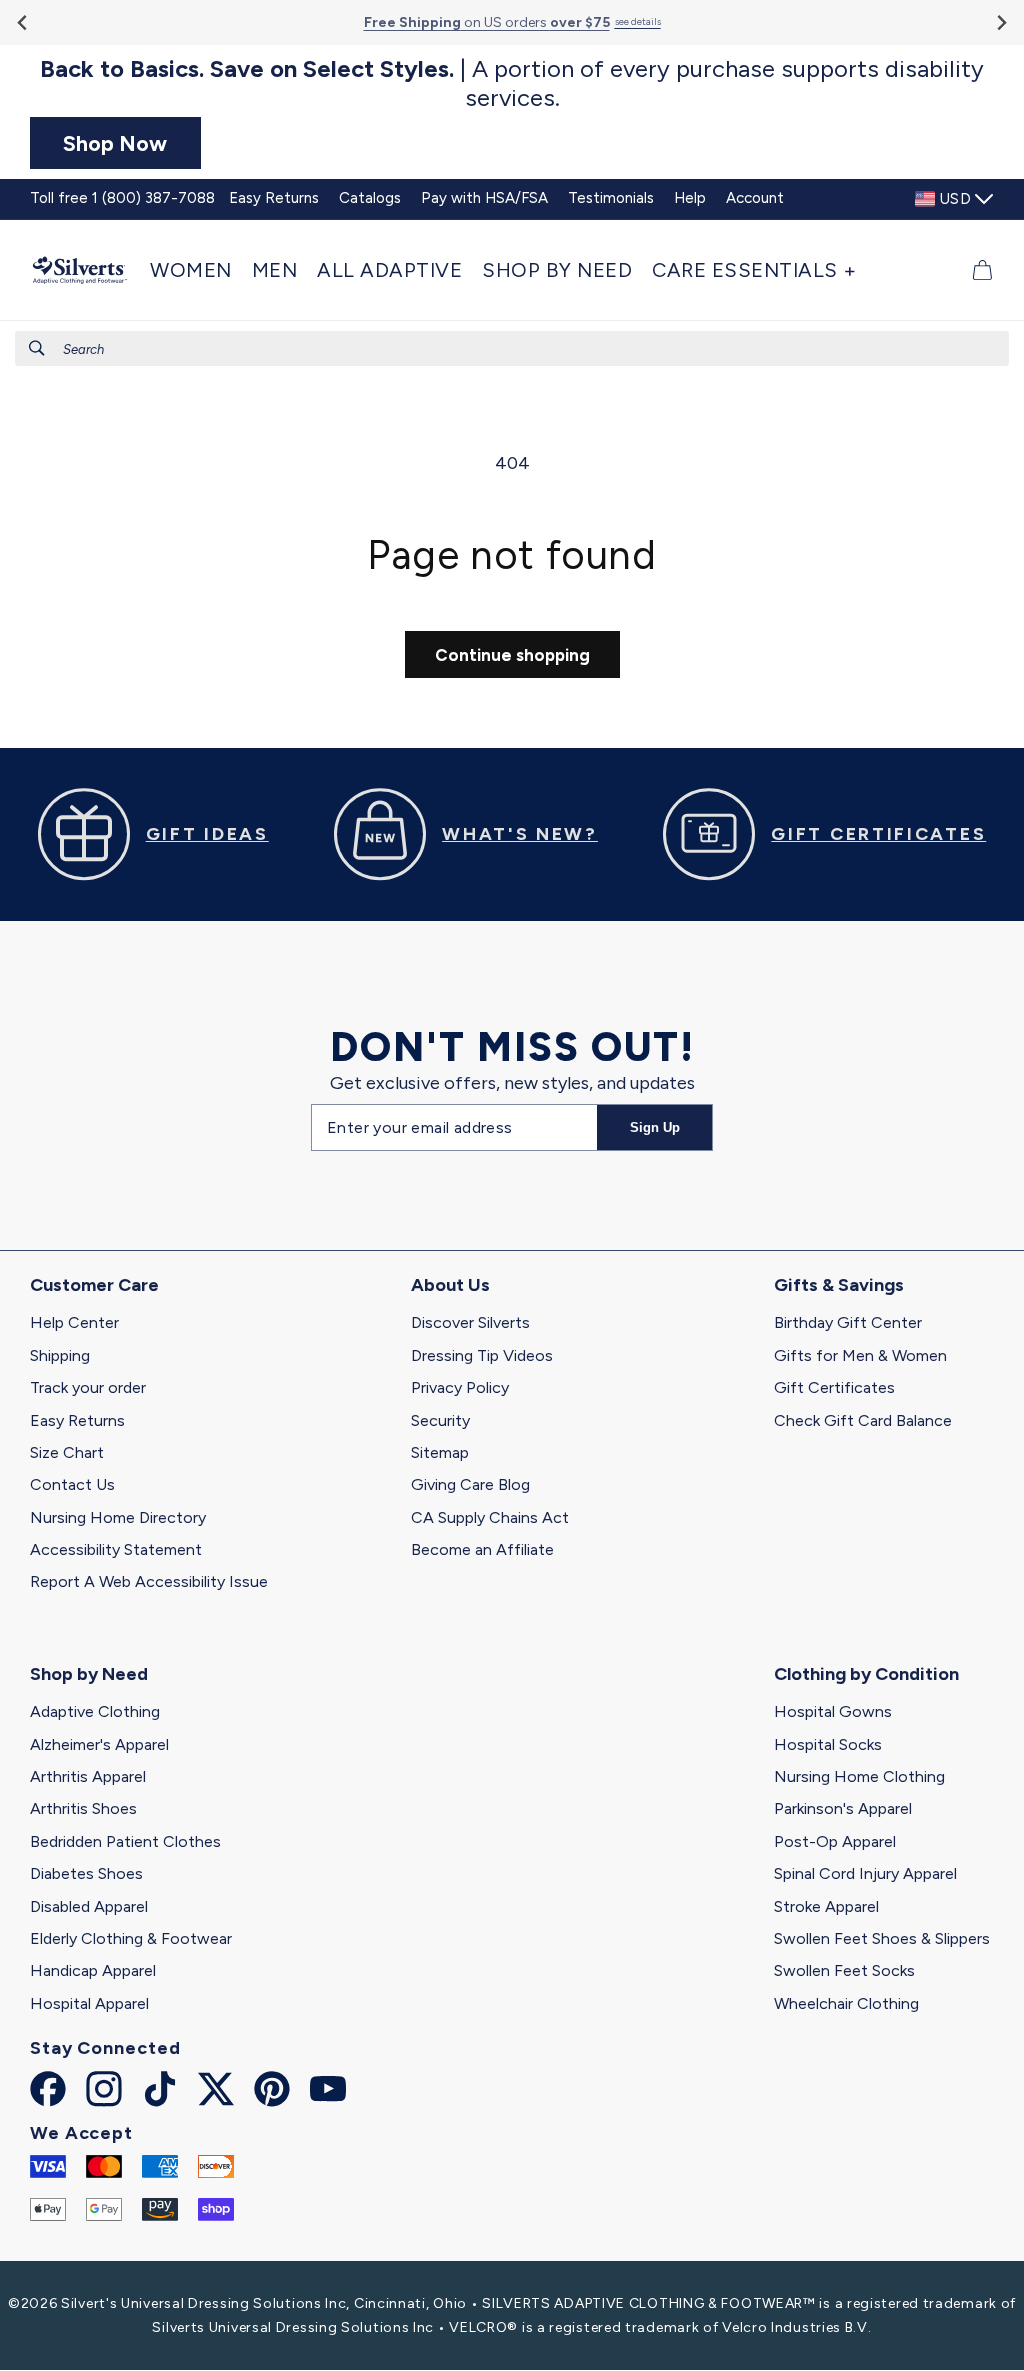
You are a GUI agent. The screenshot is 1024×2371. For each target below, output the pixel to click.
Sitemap (440, 1452)
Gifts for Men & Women (860, 1355)
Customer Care (94, 1285)
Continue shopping (512, 655)
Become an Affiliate (482, 1549)
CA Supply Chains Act (490, 1517)
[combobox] (512, 348)
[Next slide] (1000, 22)
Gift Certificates (834, 1387)
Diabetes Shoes (86, 1873)
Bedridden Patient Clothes (125, 1841)
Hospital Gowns (833, 1711)
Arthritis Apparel (88, 1776)
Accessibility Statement (116, 1549)
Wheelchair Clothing (846, 2003)
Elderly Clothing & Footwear (131, 1938)
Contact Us (72, 1484)
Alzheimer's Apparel (99, 1744)
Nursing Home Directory (118, 1517)
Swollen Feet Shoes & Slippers (882, 1938)
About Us (450, 1285)
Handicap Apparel (93, 1970)
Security (440, 1420)
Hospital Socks (828, 1744)
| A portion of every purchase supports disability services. (512, 83)
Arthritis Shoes (83, 1808)
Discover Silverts (470, 1322)
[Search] (37, 348)
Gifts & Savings (839, 1285)
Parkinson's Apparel (843, 1808)
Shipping (60, 1355)
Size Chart (67, 1452)
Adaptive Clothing (95, 1711)
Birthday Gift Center (848, 1322)
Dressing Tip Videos (482, 1355)
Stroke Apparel (826, 1906)
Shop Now (115, 143)
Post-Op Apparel (835, 1841)
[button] (196, 270)
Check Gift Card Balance (863, 1420)
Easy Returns (77, 1420)
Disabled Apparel (89, 1906)
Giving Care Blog (470, 1484)
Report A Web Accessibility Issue (149, 1581)
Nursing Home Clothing (859, 1776)
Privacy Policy (460, 1387)
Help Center (74, 1322)
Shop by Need (89, 1674)
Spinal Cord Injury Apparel (865, 1873)
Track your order (88, 1387)
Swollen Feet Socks (844, 1970)
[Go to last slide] (23, 22)
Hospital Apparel (89, 2003)
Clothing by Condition (866, 1674)
